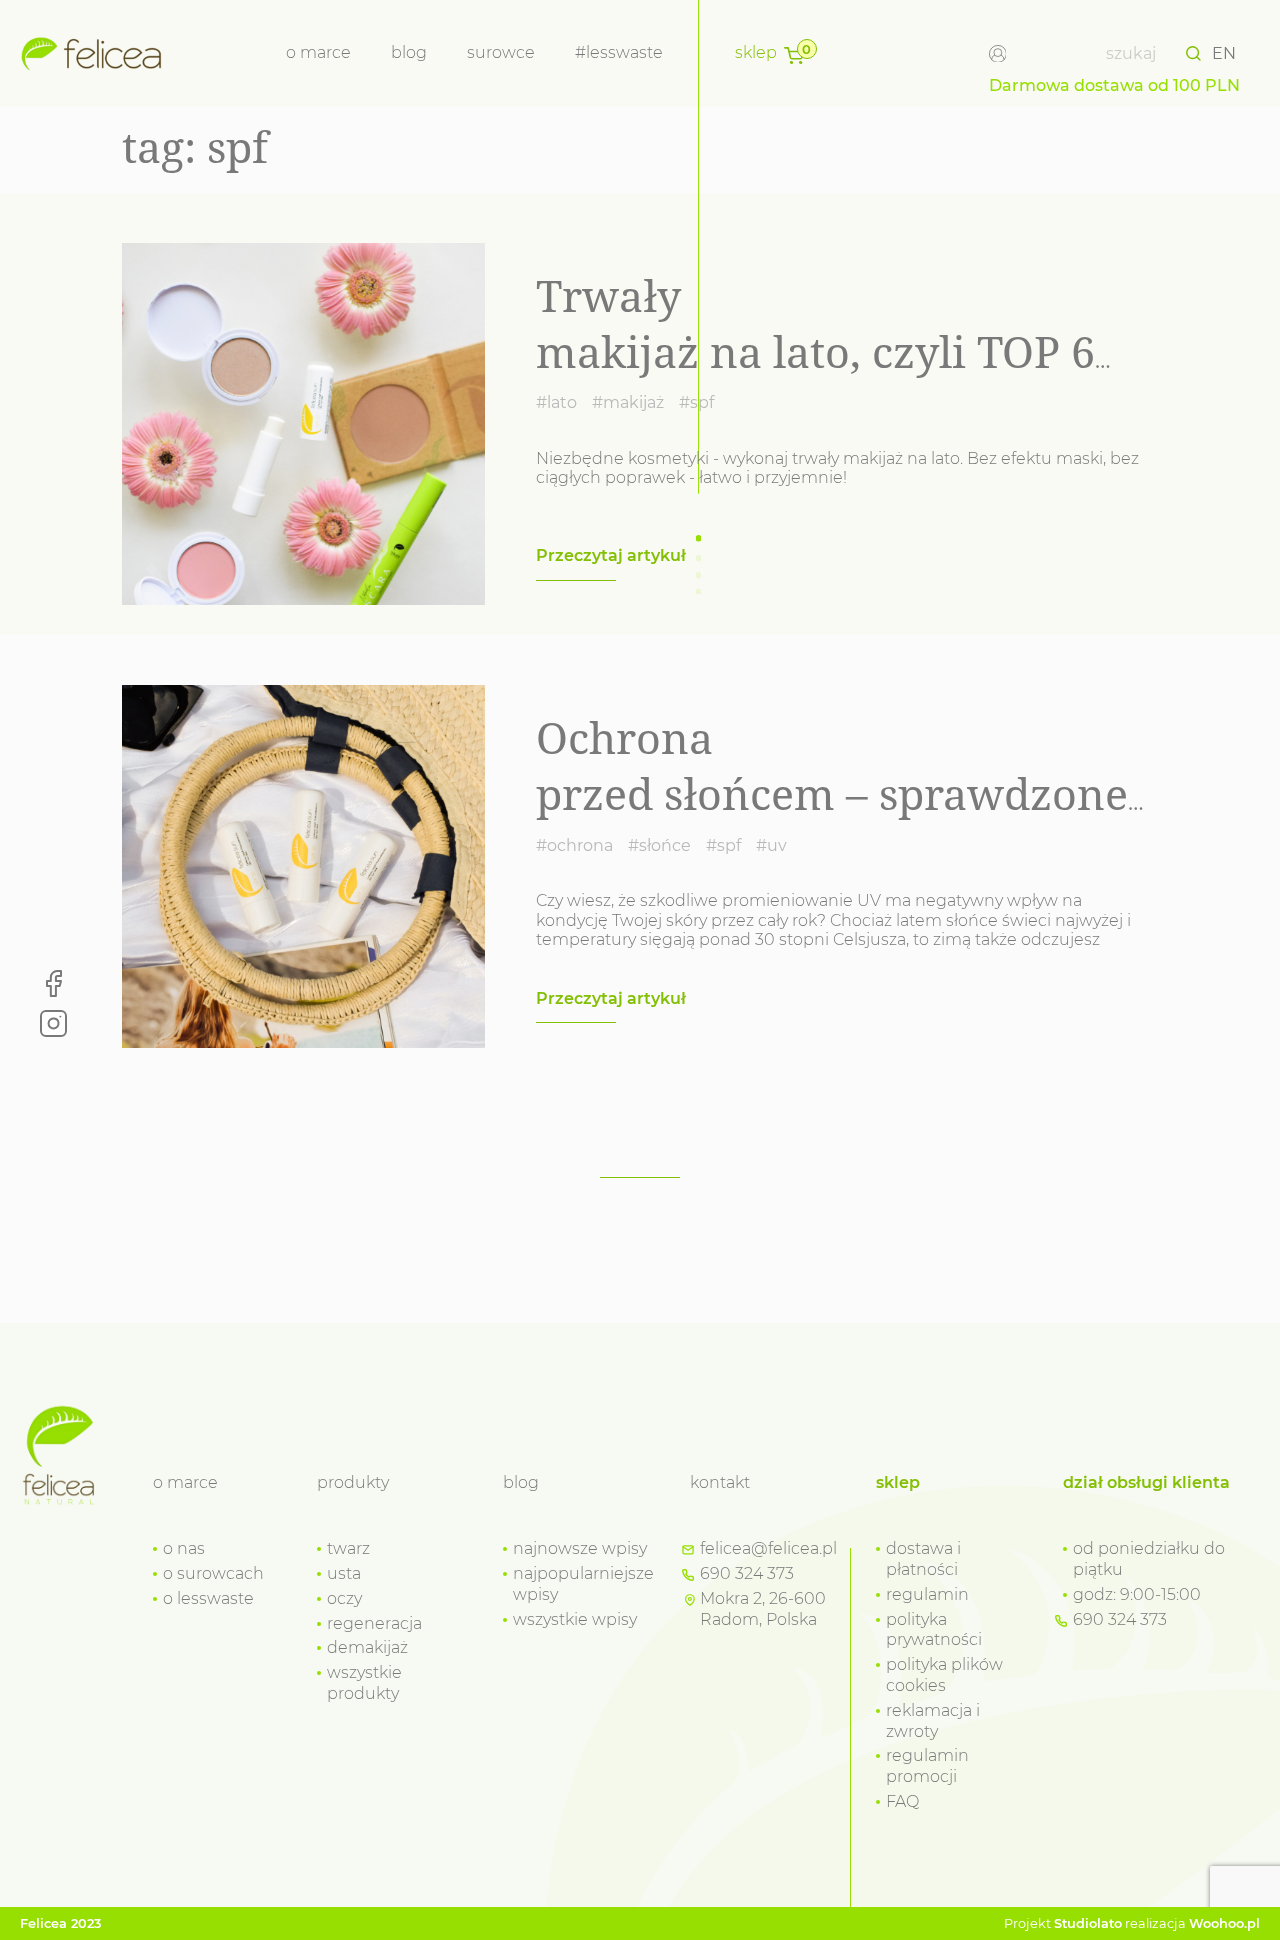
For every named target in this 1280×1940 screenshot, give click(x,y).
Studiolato (1088, 1923)
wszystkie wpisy (575, 1619)
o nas (184, 1548)
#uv (771, 845)
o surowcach (213, 1573)
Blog (409, 52)
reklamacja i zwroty (933, 1721)
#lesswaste (619, 52)
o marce (318, 52)
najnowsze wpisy (580, 1548)
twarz (348, 1548)
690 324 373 (747, 1573)
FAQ (902, 1801)
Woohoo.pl (1224, 1923)
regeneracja (374, 1623)
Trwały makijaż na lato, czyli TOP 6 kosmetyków (815, 351)
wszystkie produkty (364, 1683)
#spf (696, 402)
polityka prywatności (934, 1630)
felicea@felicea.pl (768, 1548)
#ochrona (574, 845)
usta (344, 1573)
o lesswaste (208, 1598)
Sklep (756, 52)
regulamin (927, 1594)
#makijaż (628, 402)
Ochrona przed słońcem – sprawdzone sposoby (832, 793)
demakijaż (367, 1647)
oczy (344, 1598)
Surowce (501, 52)
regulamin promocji (927, 1766)
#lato (556, 402)
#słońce (659, 845)
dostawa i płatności (923, 1559)
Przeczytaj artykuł (611, 555)
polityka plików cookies (944, 1675)
